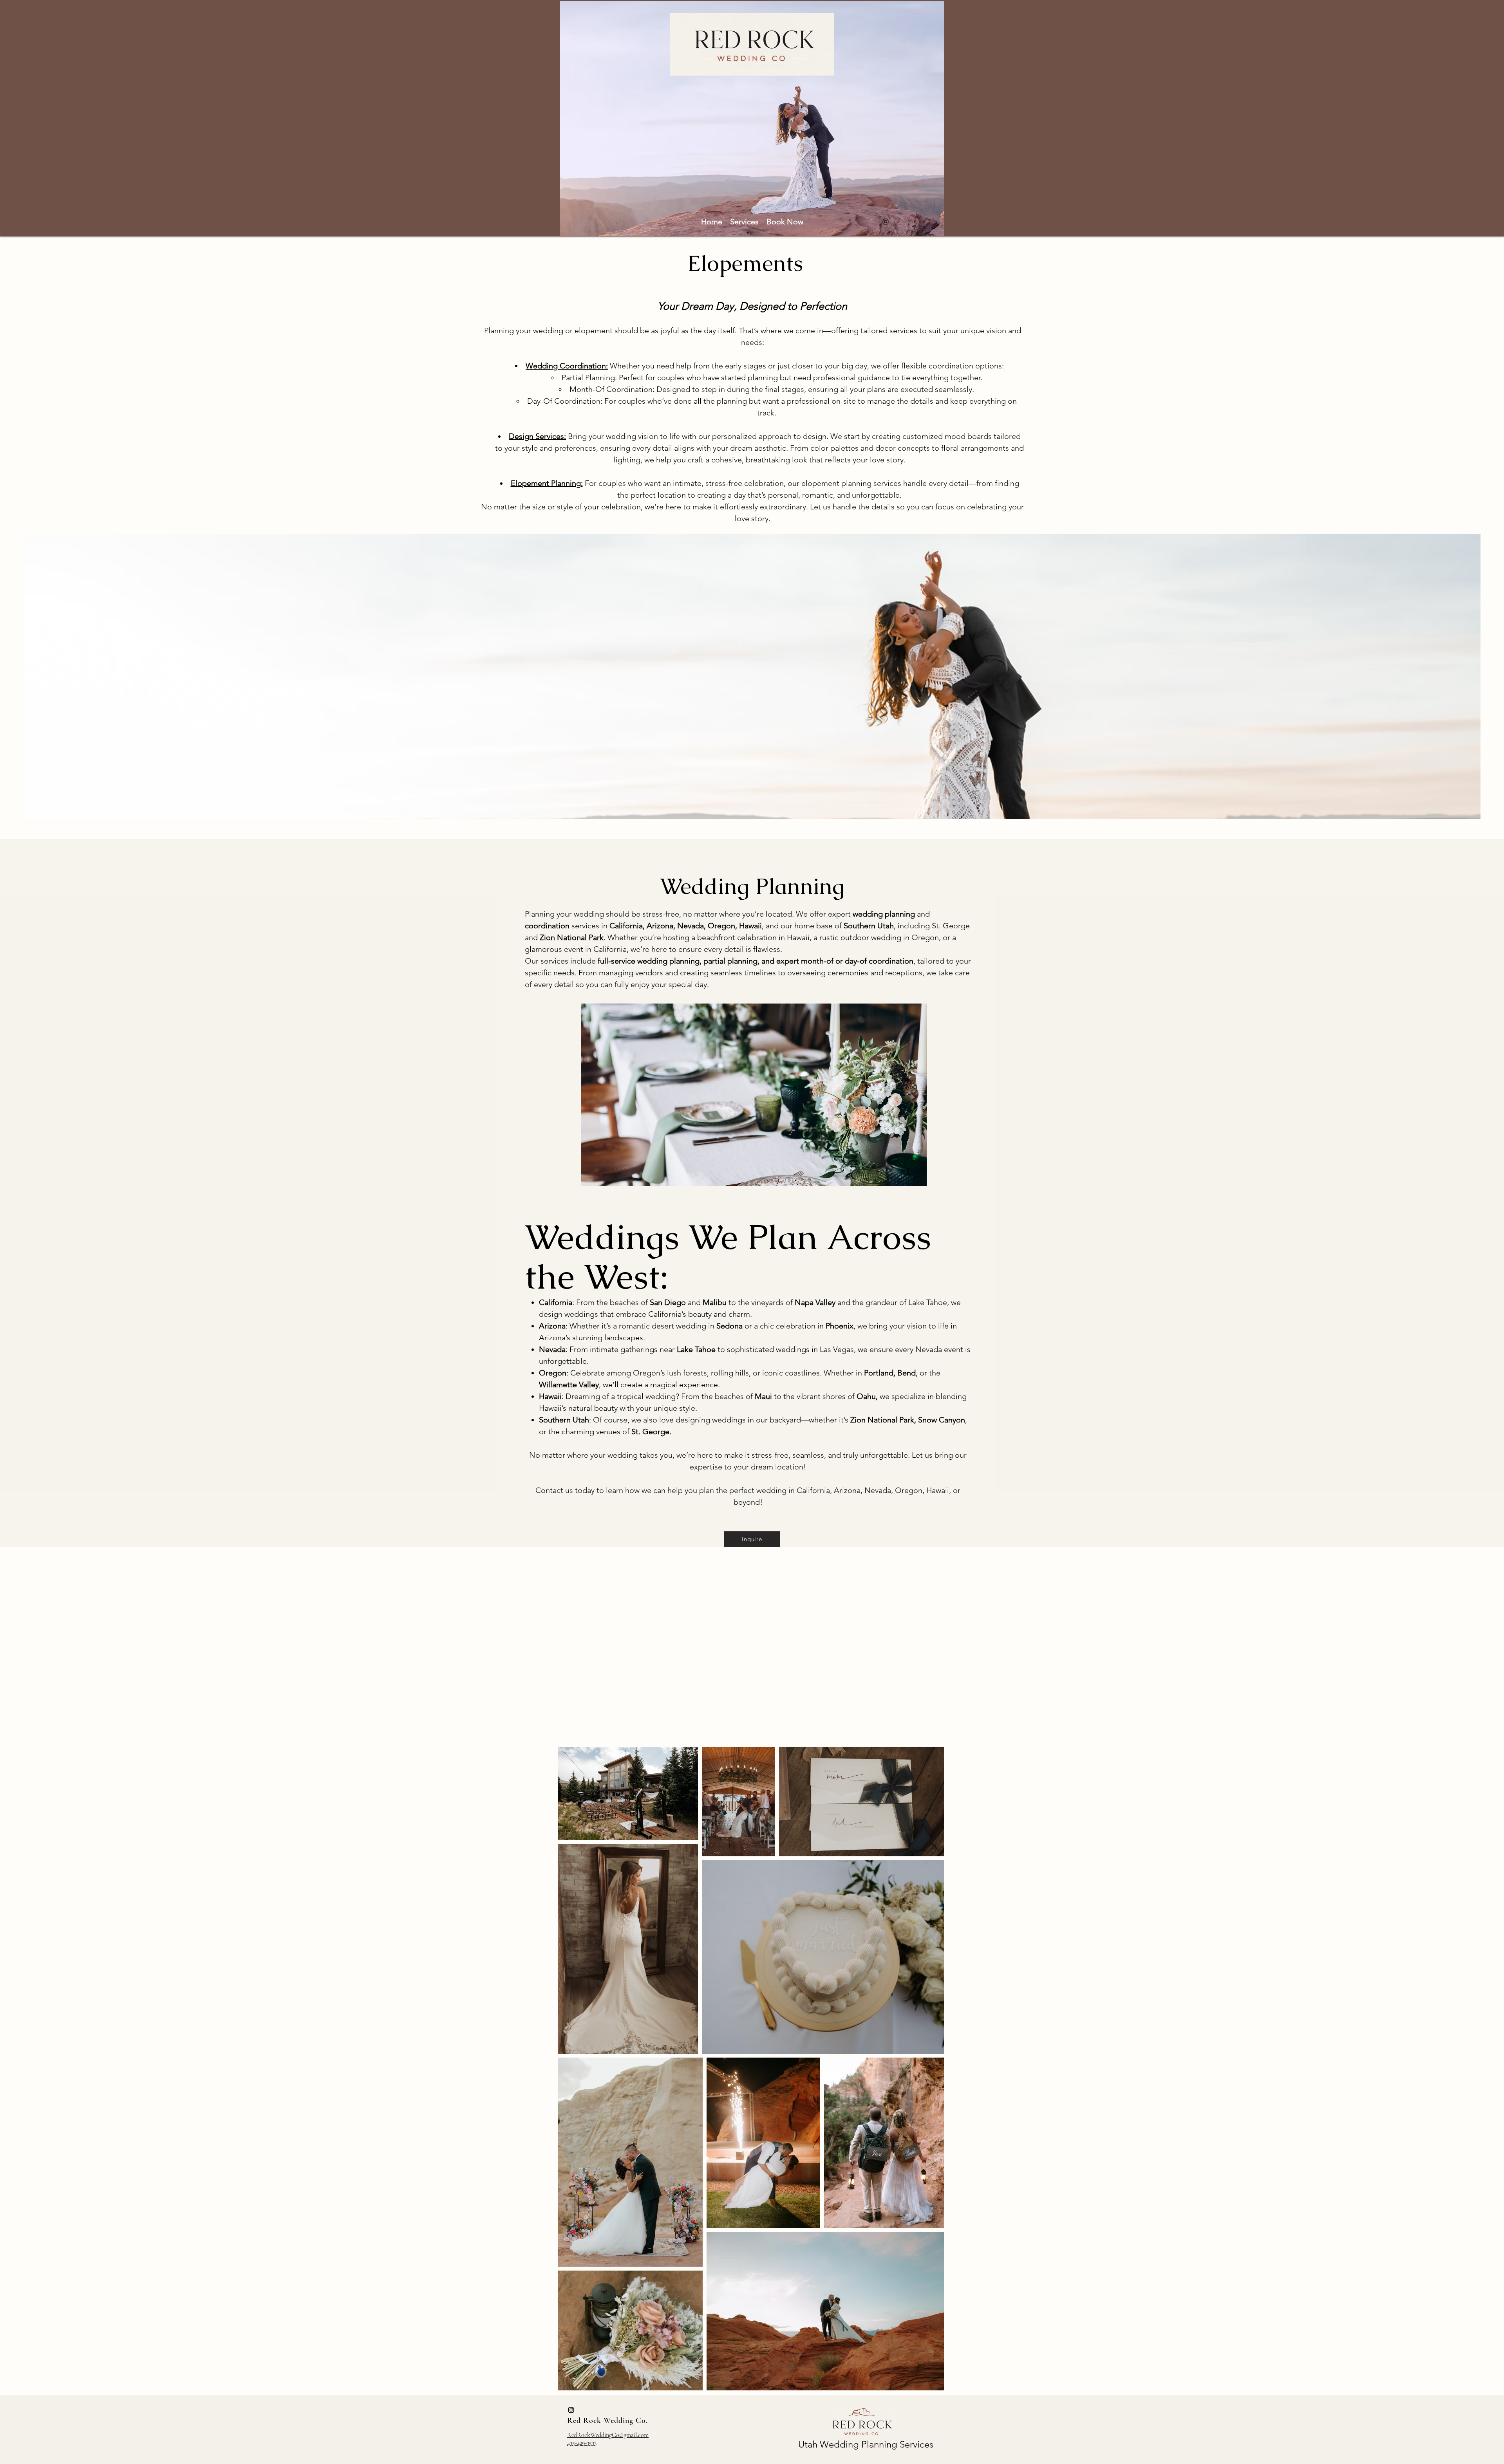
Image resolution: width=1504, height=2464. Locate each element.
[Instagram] (886, 222)
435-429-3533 (582, 2443)
